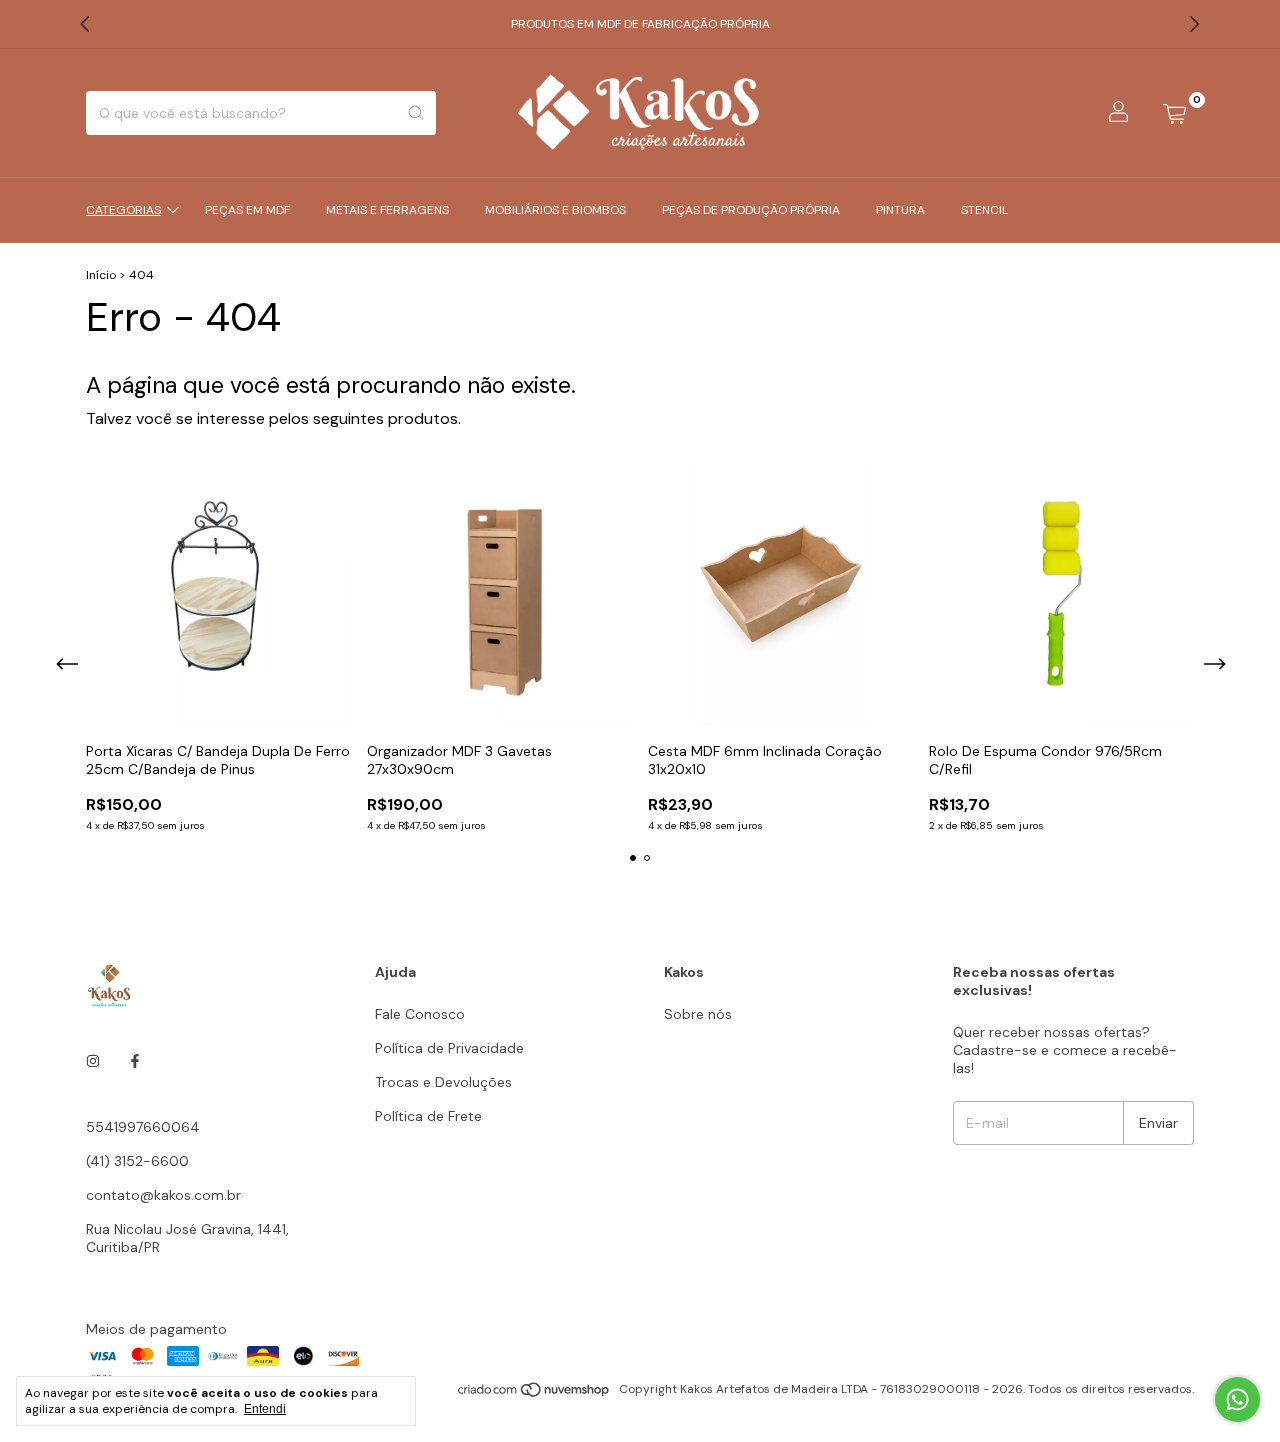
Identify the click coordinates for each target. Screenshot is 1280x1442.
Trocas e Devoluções (443, 1082)
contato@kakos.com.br (163, 1195)
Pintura (900, 210)
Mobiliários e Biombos (555, 210)
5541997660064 (143, 1127)
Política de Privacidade (449, 1048)
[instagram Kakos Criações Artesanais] (93, 1061)
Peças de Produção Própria (751, 210)
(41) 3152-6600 (137, 1161)
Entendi (265, 1409)
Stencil (984, 210)
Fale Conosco (420, 1014)
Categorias (123, 210)
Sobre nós (698, 1014)
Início (101, 275)
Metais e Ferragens (387, 210)
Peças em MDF (247, 210)
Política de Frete (428, 1116)
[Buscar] (416, 113)
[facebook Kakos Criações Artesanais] (135, 1061)
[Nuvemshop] (534, 1394)
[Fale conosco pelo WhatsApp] (1237, 1399)
